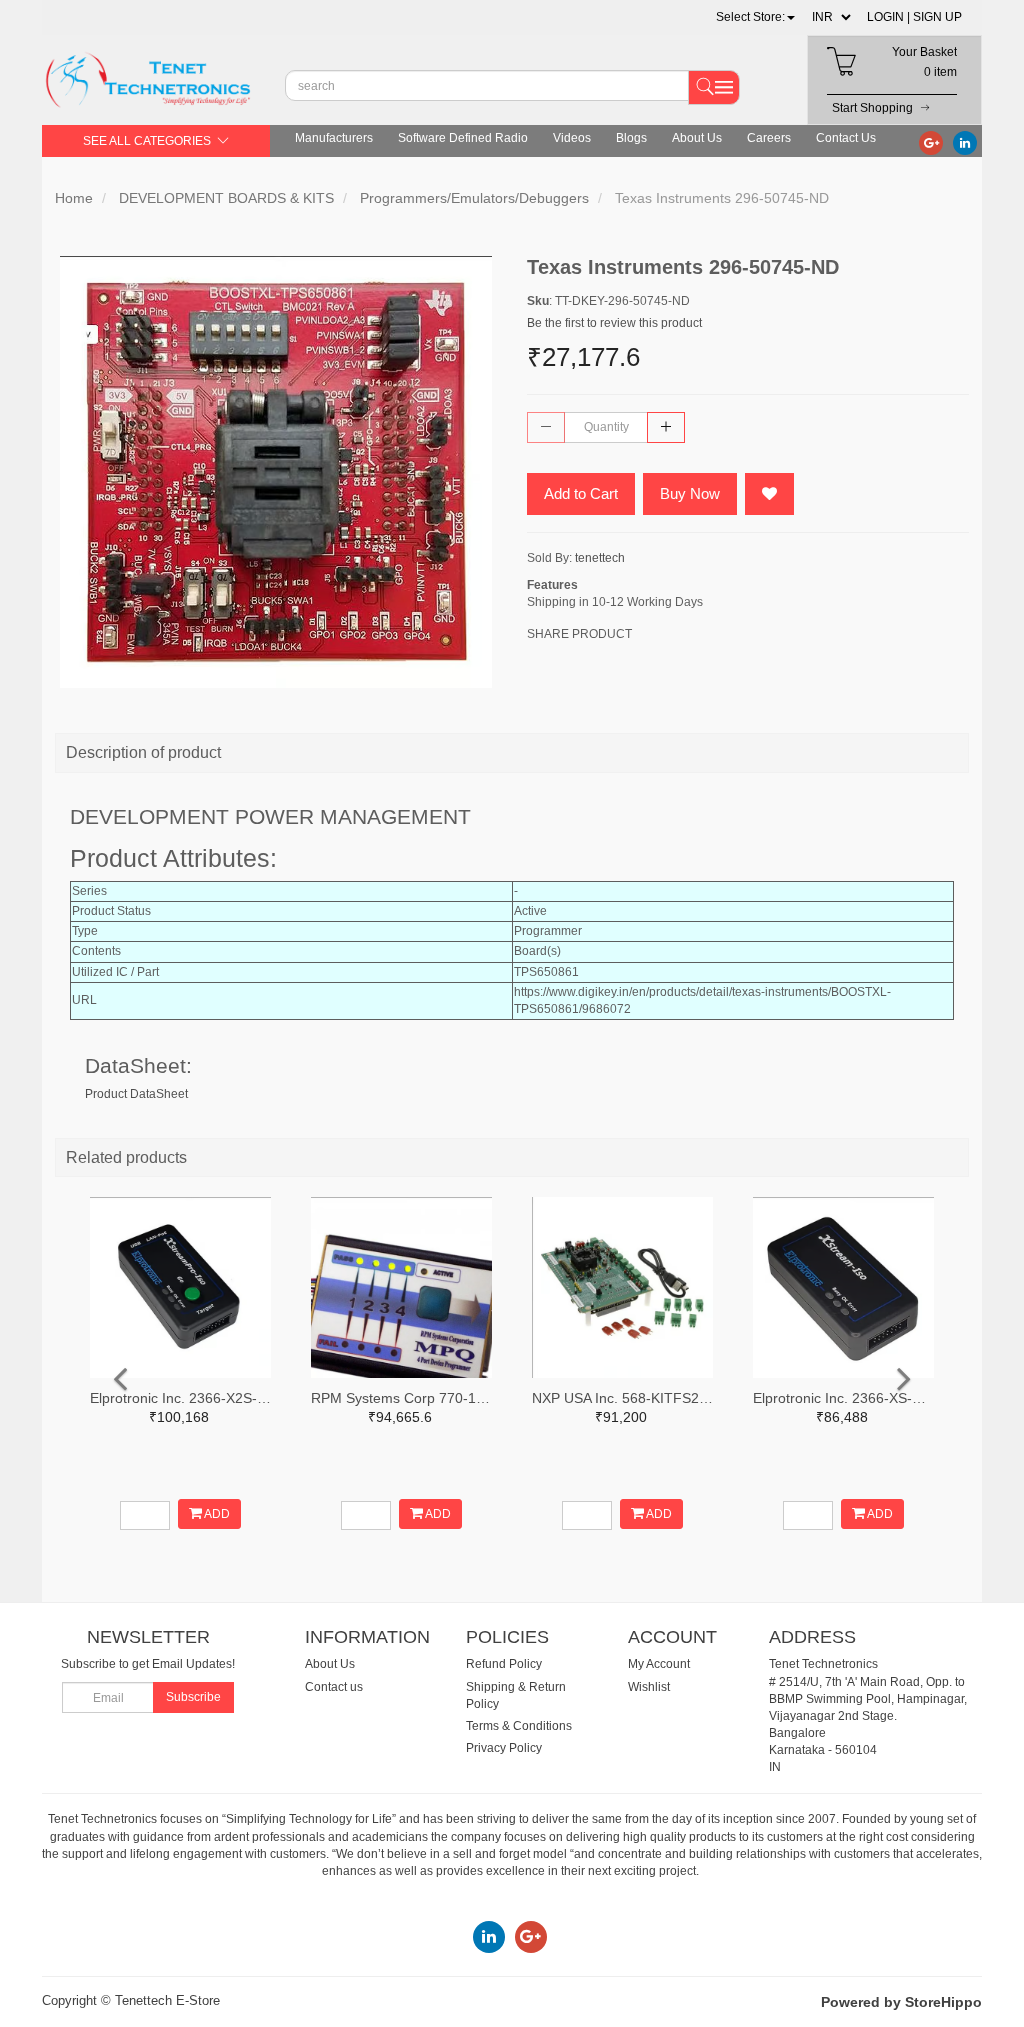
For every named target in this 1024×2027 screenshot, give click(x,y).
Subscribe (193, 1697)
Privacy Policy (504, 1748)
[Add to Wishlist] (769, 494)
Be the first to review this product (614, 323)
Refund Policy (504, 1664)
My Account (659, 1664)
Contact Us (846, 138)
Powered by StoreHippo (901, 2002)
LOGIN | (888, 17)
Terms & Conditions (519, 1726)
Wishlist (649, 1687)
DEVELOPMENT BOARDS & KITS (226, 198)
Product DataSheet (136, 1094)
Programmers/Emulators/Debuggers (474, 198)
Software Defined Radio (463, 138)
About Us (697, 138)
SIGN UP (937, 17)
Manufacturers (334, 138)
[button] (755, 17)
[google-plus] (931, 142)
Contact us (334, 1687)
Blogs (631, 138)
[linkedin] (965, 142)
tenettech (600, 558)
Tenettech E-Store (167, 2000)
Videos (572, 138)
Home (74, 198)
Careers (769, 138)
